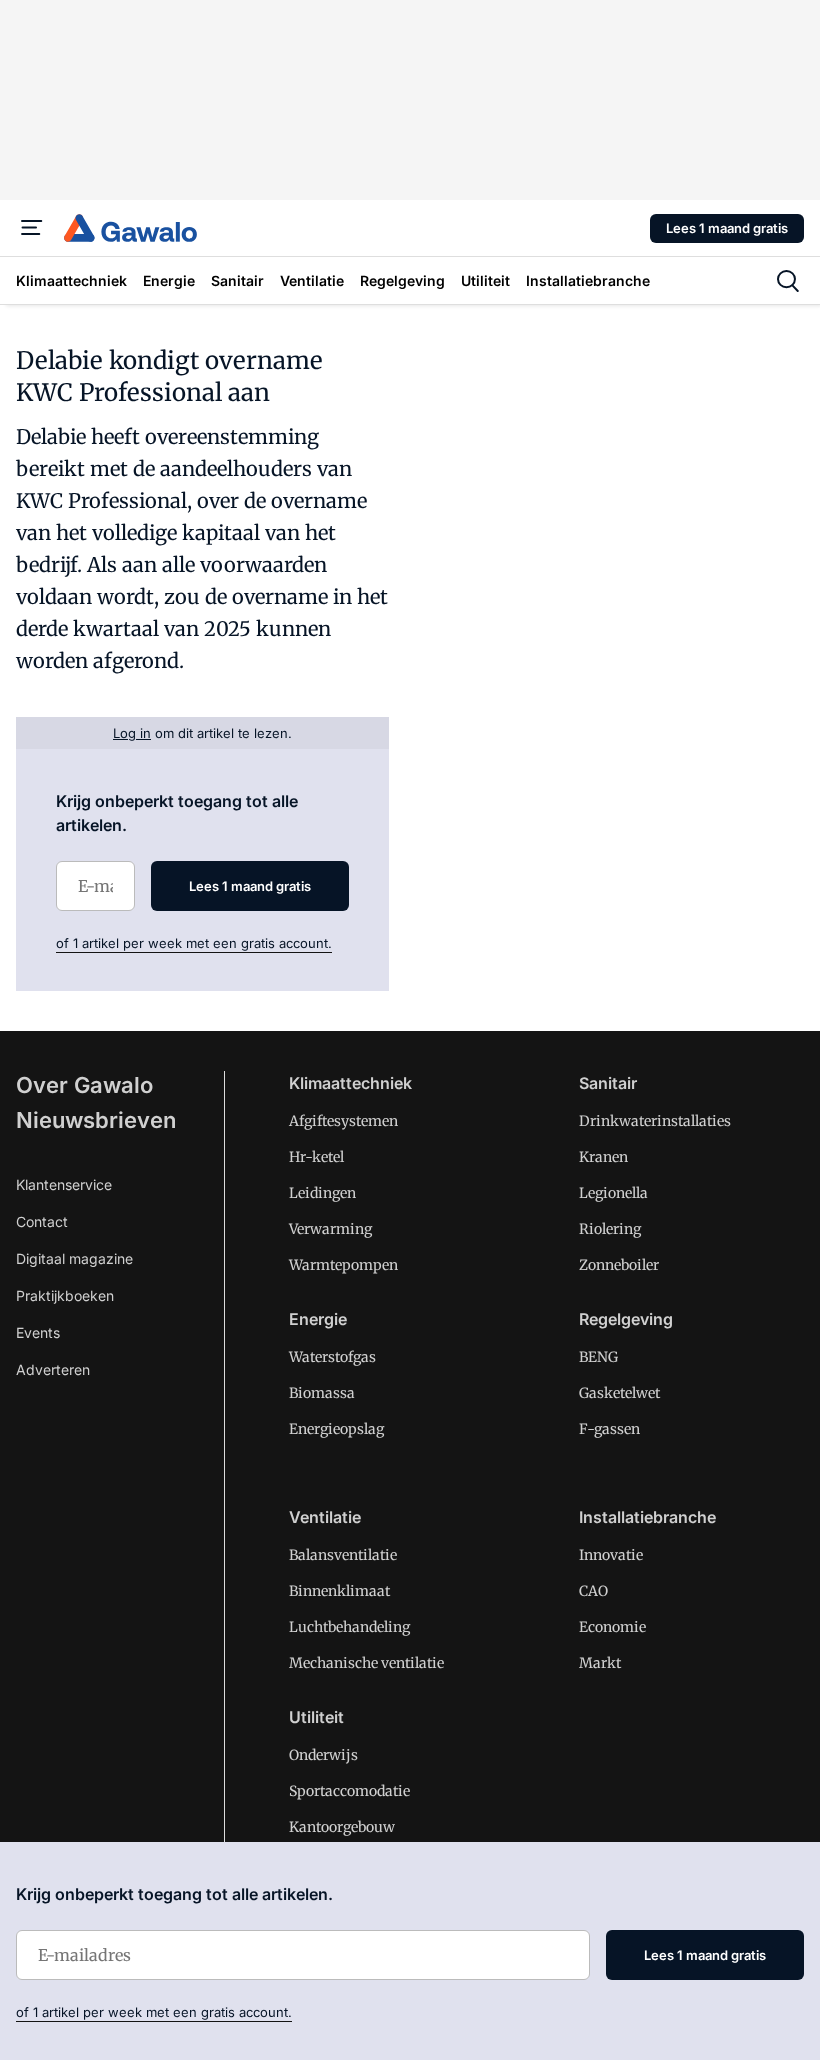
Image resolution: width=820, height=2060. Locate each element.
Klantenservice (64, 1184)
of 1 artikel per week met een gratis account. (194, 943)
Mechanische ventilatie (366, 1663)
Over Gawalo (84, 1085)
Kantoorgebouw (342, 1827)
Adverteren (53, 1369)
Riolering (610, 1229)
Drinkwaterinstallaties (655, 1121)
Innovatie (611, 1555)
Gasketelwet (619, 1393)
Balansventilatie (343, 1555)
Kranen (603, 1157)
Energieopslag (336, 1429)
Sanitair (608, 1083)
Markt (600, 1663)
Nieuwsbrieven (96, 1120)
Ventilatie (325, 1517)
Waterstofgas (332, 1357)
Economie (612, 1627)
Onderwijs (323, 1755)
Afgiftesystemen (343, 1121)
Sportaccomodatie (349, 1791)
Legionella (613, 1193)
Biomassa (322, 1393)
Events (38, 1332)
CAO (593, 1591)
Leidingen (322, 1193)
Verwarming (330, 1229)
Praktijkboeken (65, 1295)
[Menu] (32, 228)
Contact (42, 1221)
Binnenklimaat (339, 1591)
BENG (598, 1357)
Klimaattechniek (350, 1083)
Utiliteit (316, 1717)
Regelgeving (626, 1319)
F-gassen (609, 1429)
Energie (318, 1319)
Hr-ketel (316, 1157)
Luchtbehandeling (349, 1627)
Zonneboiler (619, 1265)
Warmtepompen (343, 1265)
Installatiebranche (647, 1517)
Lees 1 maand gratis (727, 228)
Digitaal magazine (74, 1258)
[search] (788, 281)
